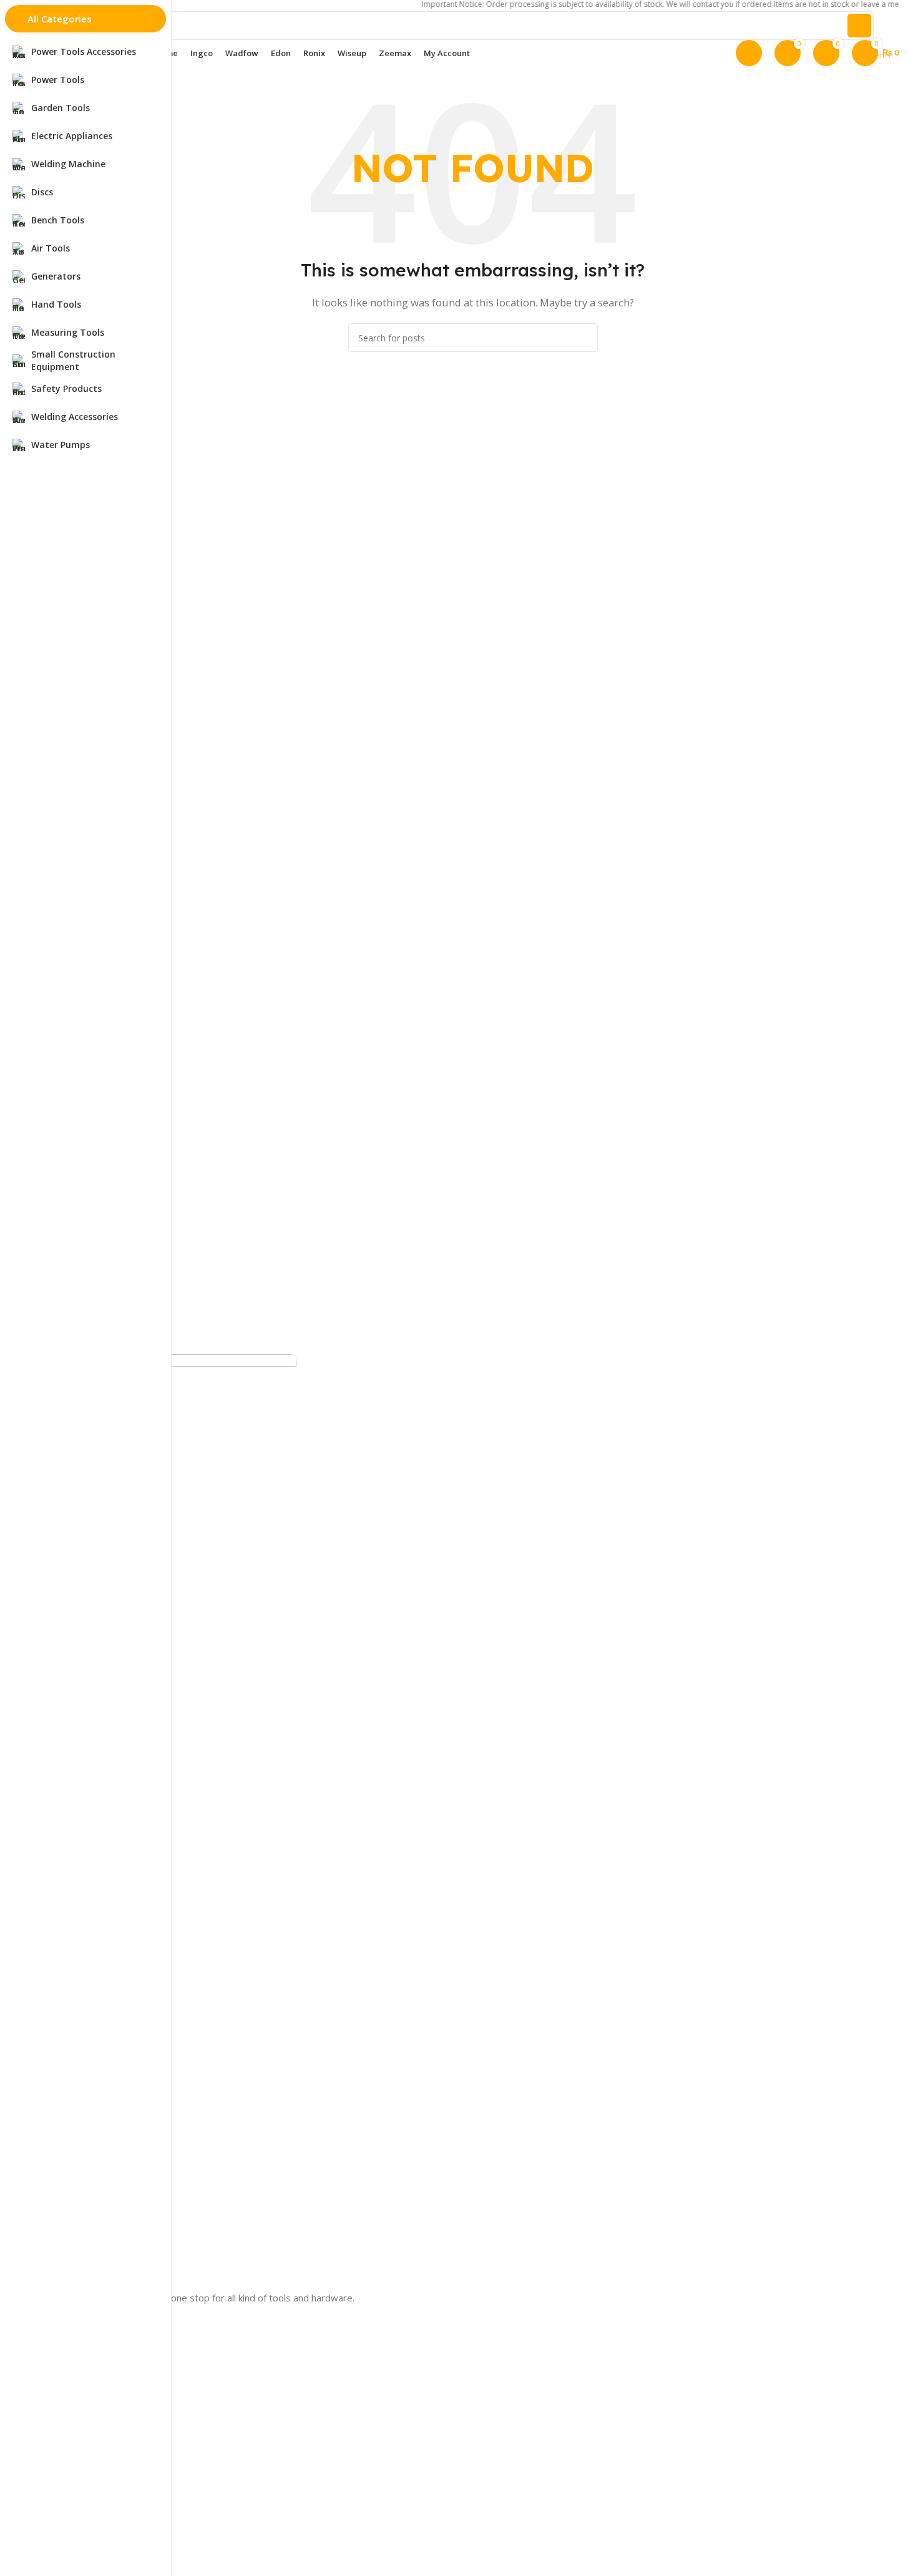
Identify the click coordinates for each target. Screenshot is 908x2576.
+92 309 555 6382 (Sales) (102, 2315)
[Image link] (172, 1821)
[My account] (749, 53)
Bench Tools (72, 2448)
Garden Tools (74, 2490)
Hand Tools (70, 2427)
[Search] (859, 26)
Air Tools (65, 2469)
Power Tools (73, 2511)
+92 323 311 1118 (88, 2337)
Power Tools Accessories (98, 2533)
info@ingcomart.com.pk (99, 2358)
